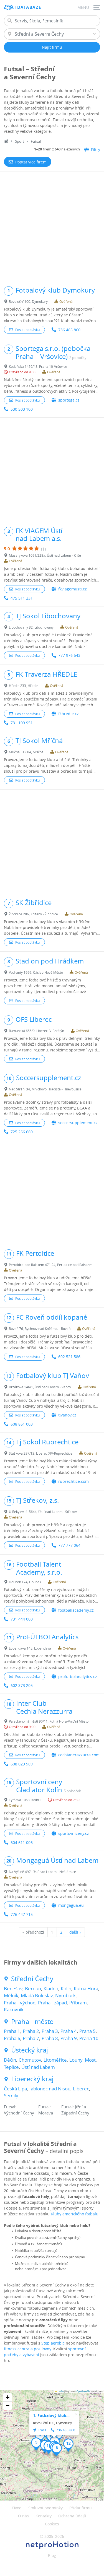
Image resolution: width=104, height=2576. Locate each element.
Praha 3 (50, 2031)
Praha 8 (50, 2038)
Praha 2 (31, 2031)
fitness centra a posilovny (27, 2349)
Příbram (78, 2003)
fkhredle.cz (69, 714)
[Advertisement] (52, 226)
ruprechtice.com (73, 1481)
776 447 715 (22, 1914)
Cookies (52, 2524)
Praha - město (32, 2022)
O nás (23, 2516)
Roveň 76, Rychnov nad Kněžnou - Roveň (40, 1329)
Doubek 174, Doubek (25, 1582)
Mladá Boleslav (37, 1995)
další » (75, 1932)
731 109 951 (22, 723)
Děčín (10, 2060)
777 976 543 (69, 655)
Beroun (33, 1988)
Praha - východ (20, 2003)
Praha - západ (52, 2003)
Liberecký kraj (32, 2079)
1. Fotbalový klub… (51, 2415)
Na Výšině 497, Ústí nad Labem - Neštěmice (42, 1872)
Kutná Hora (86, 1988)
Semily (11, 2096)
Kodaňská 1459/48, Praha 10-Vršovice (38, 366)
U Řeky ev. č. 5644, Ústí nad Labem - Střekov (43, 1512)
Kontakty (44, 2516)
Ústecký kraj (30, 2050)
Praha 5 (87, 2031)
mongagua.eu (71, 1905)
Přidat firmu (81, 2508)
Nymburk (65, 1995)
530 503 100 (22, 409)
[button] (40, 2437)
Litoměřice (55, 2060)
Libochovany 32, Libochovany (31, 627)
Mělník (11, 1995)
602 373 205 (22, 1685)
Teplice (11, 2067)
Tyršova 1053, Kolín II (25, 1800)
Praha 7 (31, 2038)
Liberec (81, 2089)
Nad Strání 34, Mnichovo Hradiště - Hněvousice (45, 1089)
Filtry (96, 149)
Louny (76, 2060)
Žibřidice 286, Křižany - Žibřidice (33, 914)
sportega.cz (69, 400)
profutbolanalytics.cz (78, 1677)
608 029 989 (22, 1764)
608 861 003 (22, 1424)
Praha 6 (12, 2038)
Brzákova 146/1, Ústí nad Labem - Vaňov (40, 1387)
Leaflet (60, 2391)
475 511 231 (22, 598)
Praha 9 (69, 2038)
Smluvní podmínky (45, 2508)
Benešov (13, 1988)
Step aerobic (53, 2343)
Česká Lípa (15, 2089)
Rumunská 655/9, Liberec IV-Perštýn (36, 1031)
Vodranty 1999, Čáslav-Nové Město (36, 972)
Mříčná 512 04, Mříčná (26, 752)
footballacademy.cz (76, 1610)
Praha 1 (12, 2031)
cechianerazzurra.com (79, 1755)
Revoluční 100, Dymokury (28, 301)
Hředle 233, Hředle (24, 686)
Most (90, 2060)
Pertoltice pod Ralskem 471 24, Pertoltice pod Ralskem (51, 1265)
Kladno (51, 1988)
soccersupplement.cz (78, 1123)
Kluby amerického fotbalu (75, 2214)
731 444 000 (22, 1619)
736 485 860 (69, 330)
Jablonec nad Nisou (50, 2089)
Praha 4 (69, 2031)
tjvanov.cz (67, 1415)
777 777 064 (69, 1545)
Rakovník (14, 2010)
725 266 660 (22, 1132)
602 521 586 (69, 1357)
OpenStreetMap (84, 2391)
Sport (20, 141)
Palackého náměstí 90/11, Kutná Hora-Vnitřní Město (49, 1721)
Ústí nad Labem (38, 2067)
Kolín (66, 1988)
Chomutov (30, 2060)
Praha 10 (89, 2038)
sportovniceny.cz (74, 1833)
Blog (52, 2555)
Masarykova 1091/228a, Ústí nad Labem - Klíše (45, 555)
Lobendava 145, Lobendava (30, 1648)
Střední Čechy (32, 1979)
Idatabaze (28, 7)
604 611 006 (22, 1842)
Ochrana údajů (72, 2516)
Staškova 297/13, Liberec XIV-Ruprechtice (41, 1453)
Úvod (17, 2508)
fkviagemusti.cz (73, 589)
